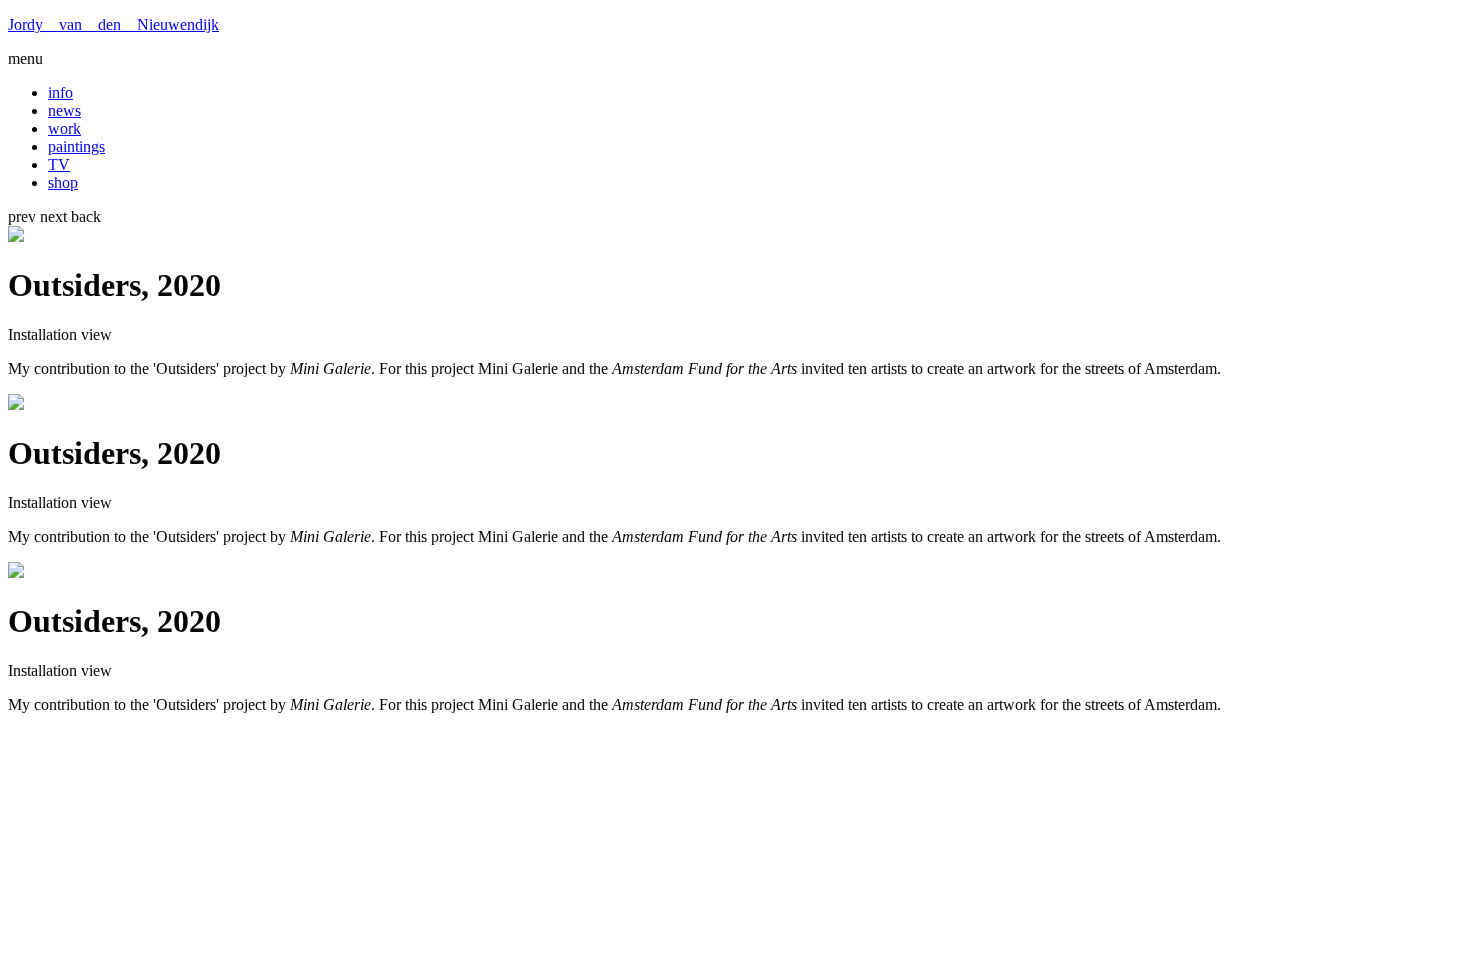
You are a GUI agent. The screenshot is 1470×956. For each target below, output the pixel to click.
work (64, 128)
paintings (76, 146)
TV (59, 164)
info (60, 92)
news (64, 110)
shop (63, 182)
